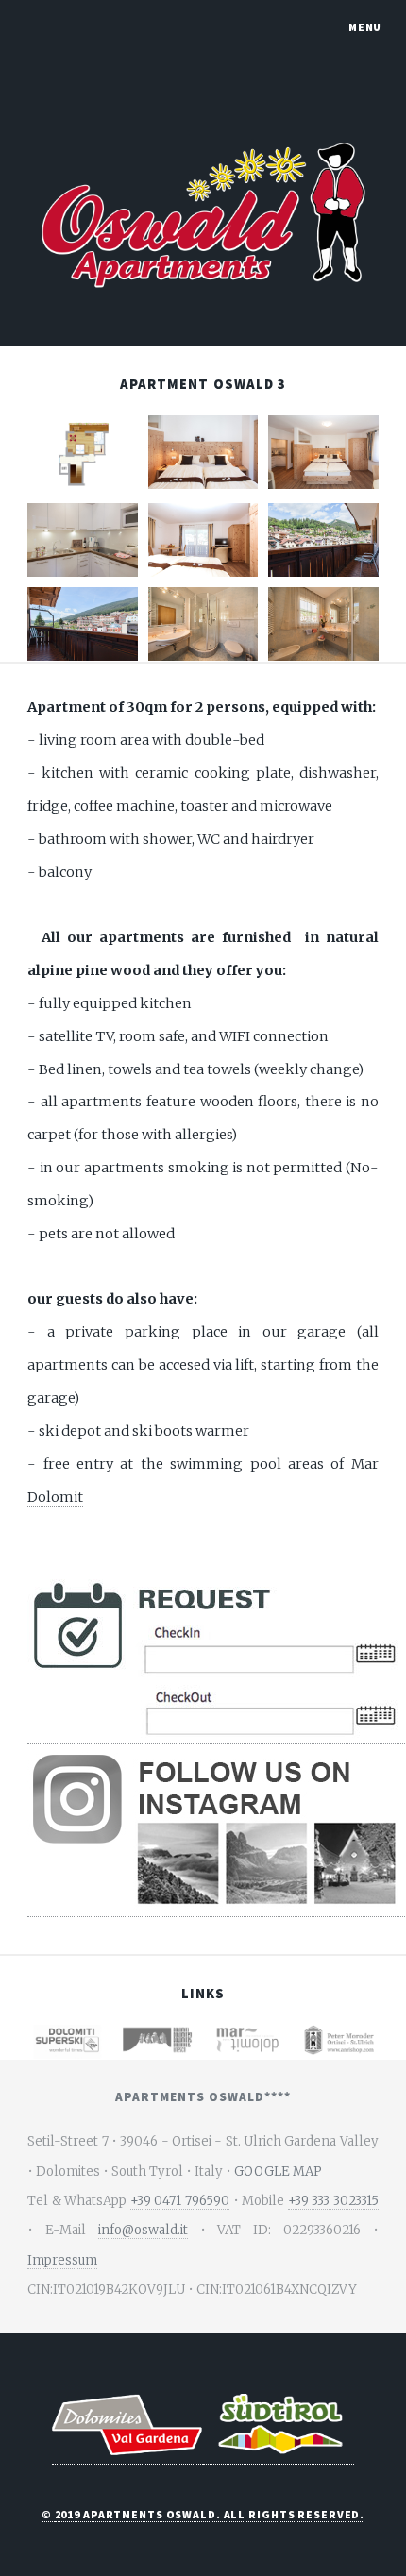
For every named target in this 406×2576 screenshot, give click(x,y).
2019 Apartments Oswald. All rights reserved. (210, 2514)
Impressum (62, 2260)
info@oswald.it (143, 2230)
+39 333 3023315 (333, 2201)
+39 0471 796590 (180, 2201)
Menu (365, 27)
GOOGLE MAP (278, 2172)
